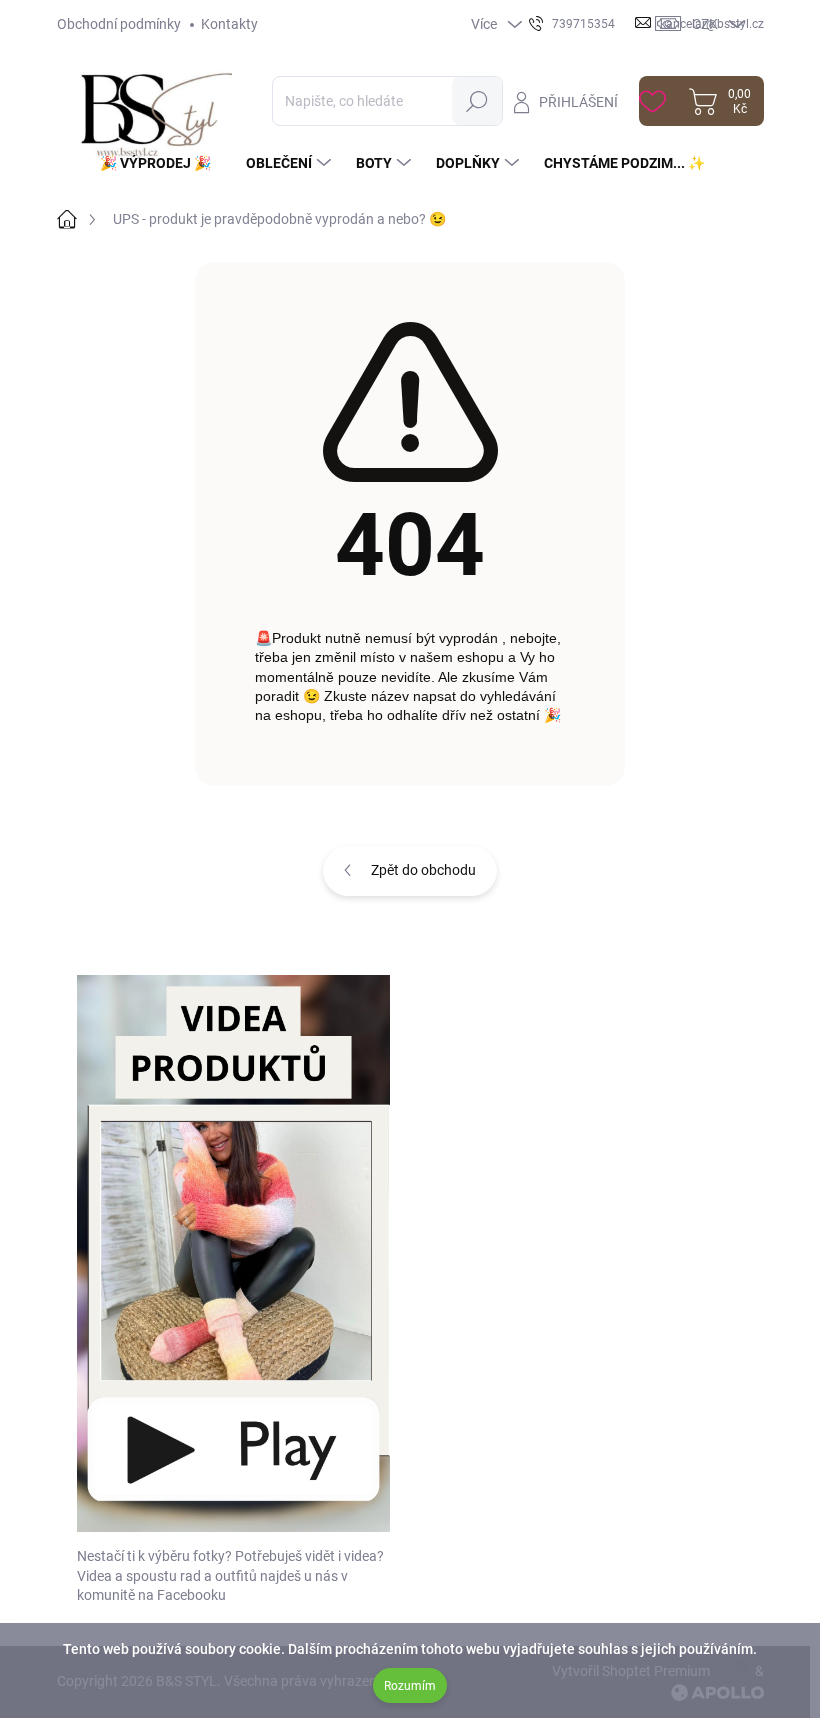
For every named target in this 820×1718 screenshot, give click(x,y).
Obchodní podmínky (119, 24)
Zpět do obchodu (423, 870)
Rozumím (410, 1686)
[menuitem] (163, 163)
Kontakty (229, 24)
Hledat (477, 101)
